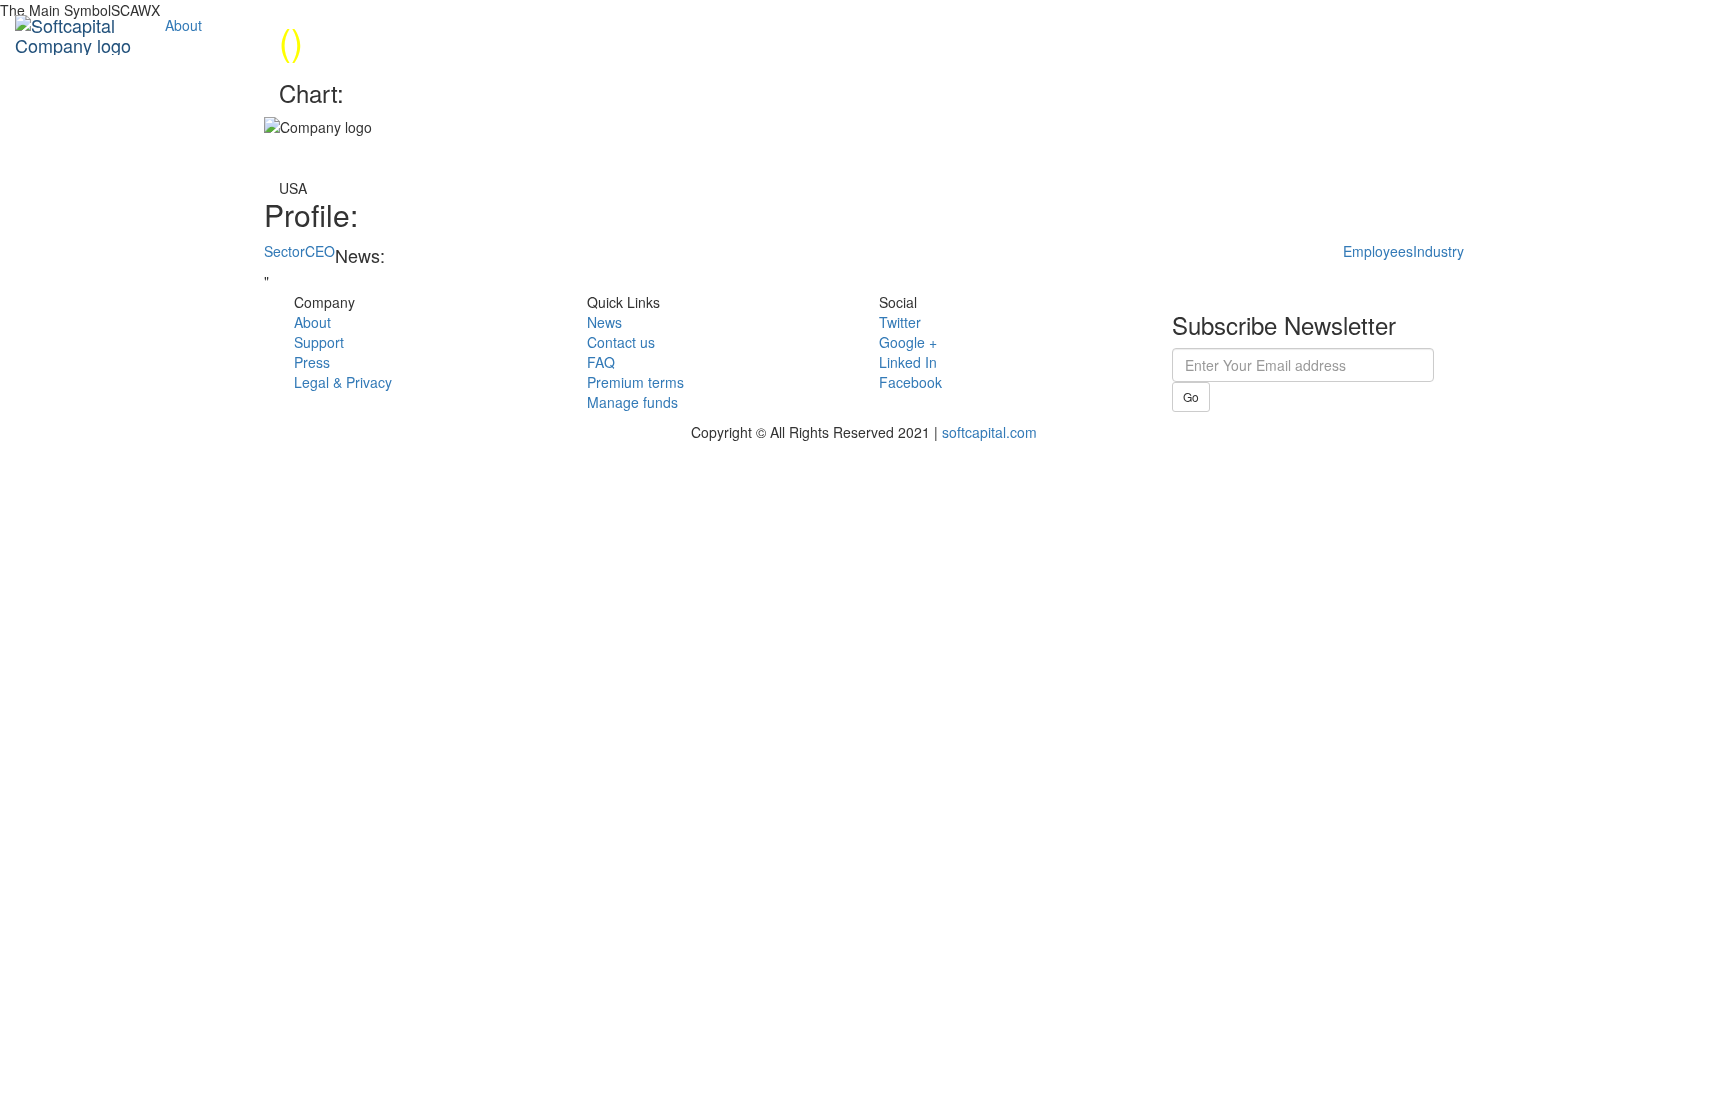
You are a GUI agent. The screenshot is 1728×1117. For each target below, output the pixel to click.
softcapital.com (989, 432)
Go (1191, 396)
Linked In (908, 362)
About (183, 25)
